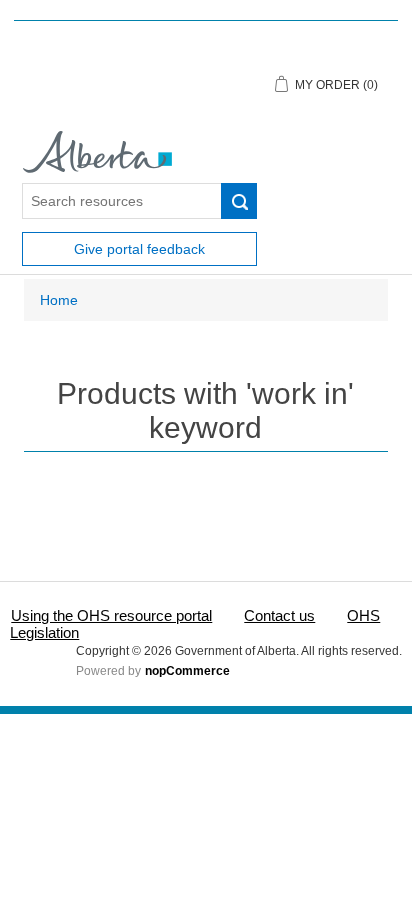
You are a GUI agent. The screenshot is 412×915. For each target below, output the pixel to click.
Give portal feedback (139, 249)
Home (59, 300)
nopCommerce (187, 671)
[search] (239, 201)
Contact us (279, 615)
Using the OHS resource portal (111, 615)
